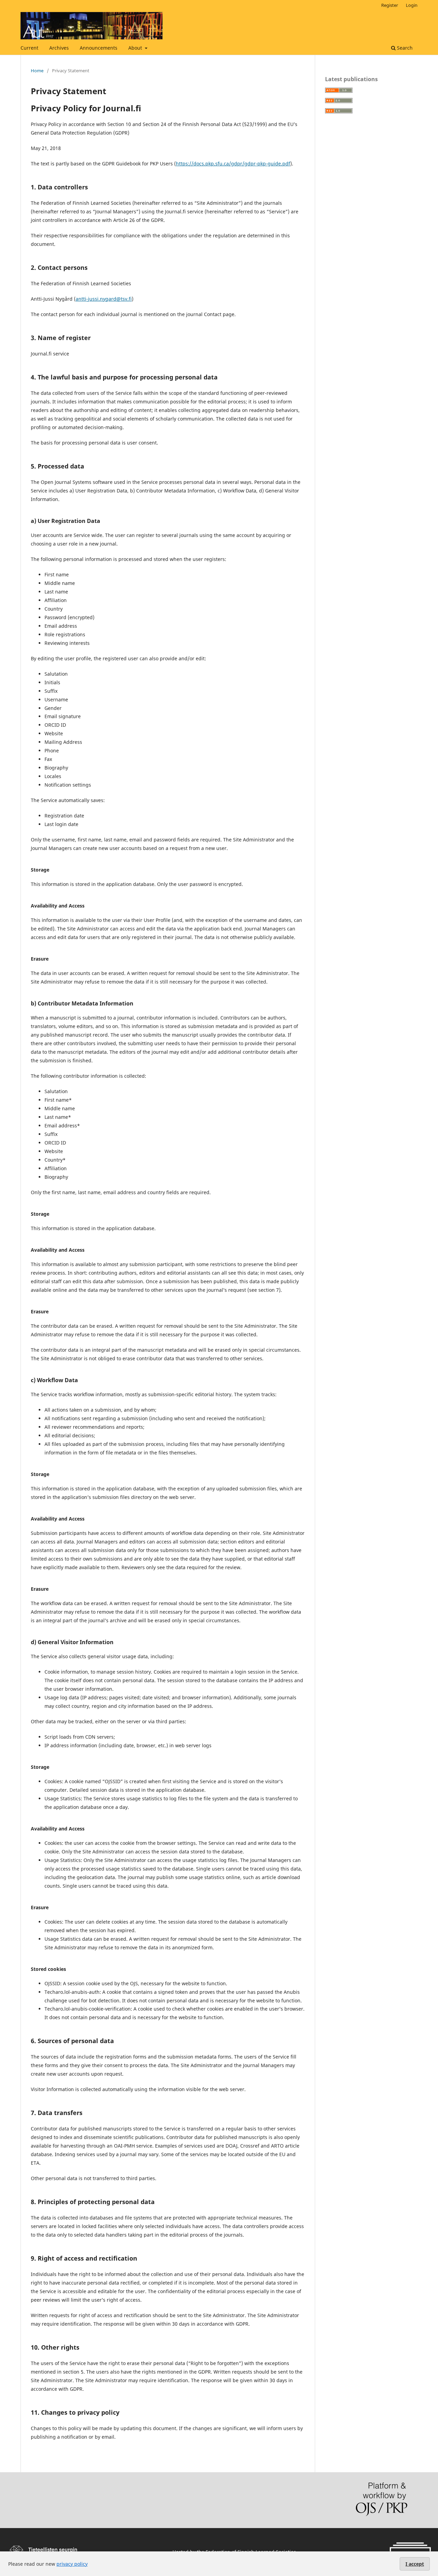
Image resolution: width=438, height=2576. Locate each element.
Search (404, 48)
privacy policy (72, 2564)
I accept (415, 2564)
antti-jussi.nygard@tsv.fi (104, 299)
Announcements (99, 48)
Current (29, 48)
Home (37, 71)
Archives (59, 48)
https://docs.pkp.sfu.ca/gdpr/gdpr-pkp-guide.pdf (233, 164)
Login (412, 5)
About (136, 48)
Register (390, 5)
